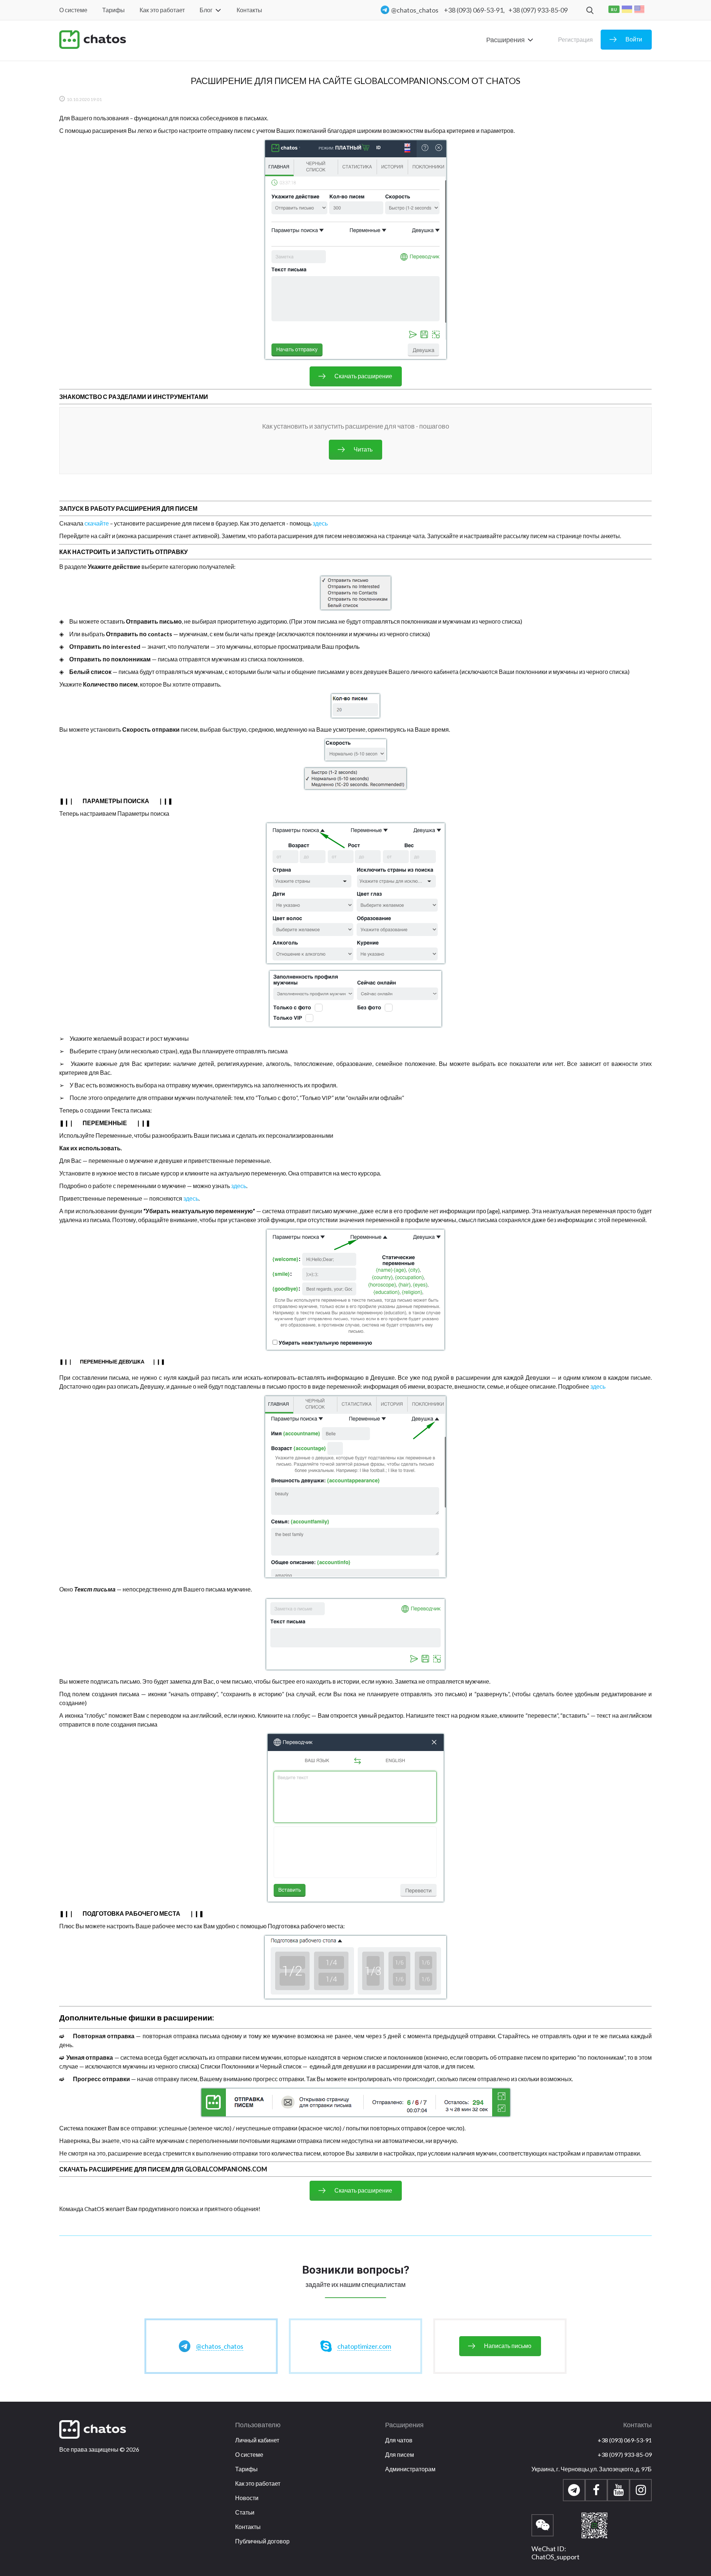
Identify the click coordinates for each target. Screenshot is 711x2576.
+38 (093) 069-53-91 (625, 2440)
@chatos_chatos (415, 10)
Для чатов (399, 2440)
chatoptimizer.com (364, 2346)
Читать (363, 449)
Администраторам (410, 2469)
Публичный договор (262, 2541)
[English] (640, 9)
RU (614, 9)
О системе (73, 10)
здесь (320, 523)
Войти (634, 39)
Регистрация (575, 40)
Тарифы (114, 10)
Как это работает (162, 10)
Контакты (249, 10)
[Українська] (627, 9)
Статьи (245, 2512)
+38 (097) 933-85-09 (538, 10)
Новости (247, 2498)
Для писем (400, 2454)
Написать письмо (508, 2346)
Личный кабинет (257, 2440)
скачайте (97, 523)
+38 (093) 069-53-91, (474, 10)
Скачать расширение (363, 376)
